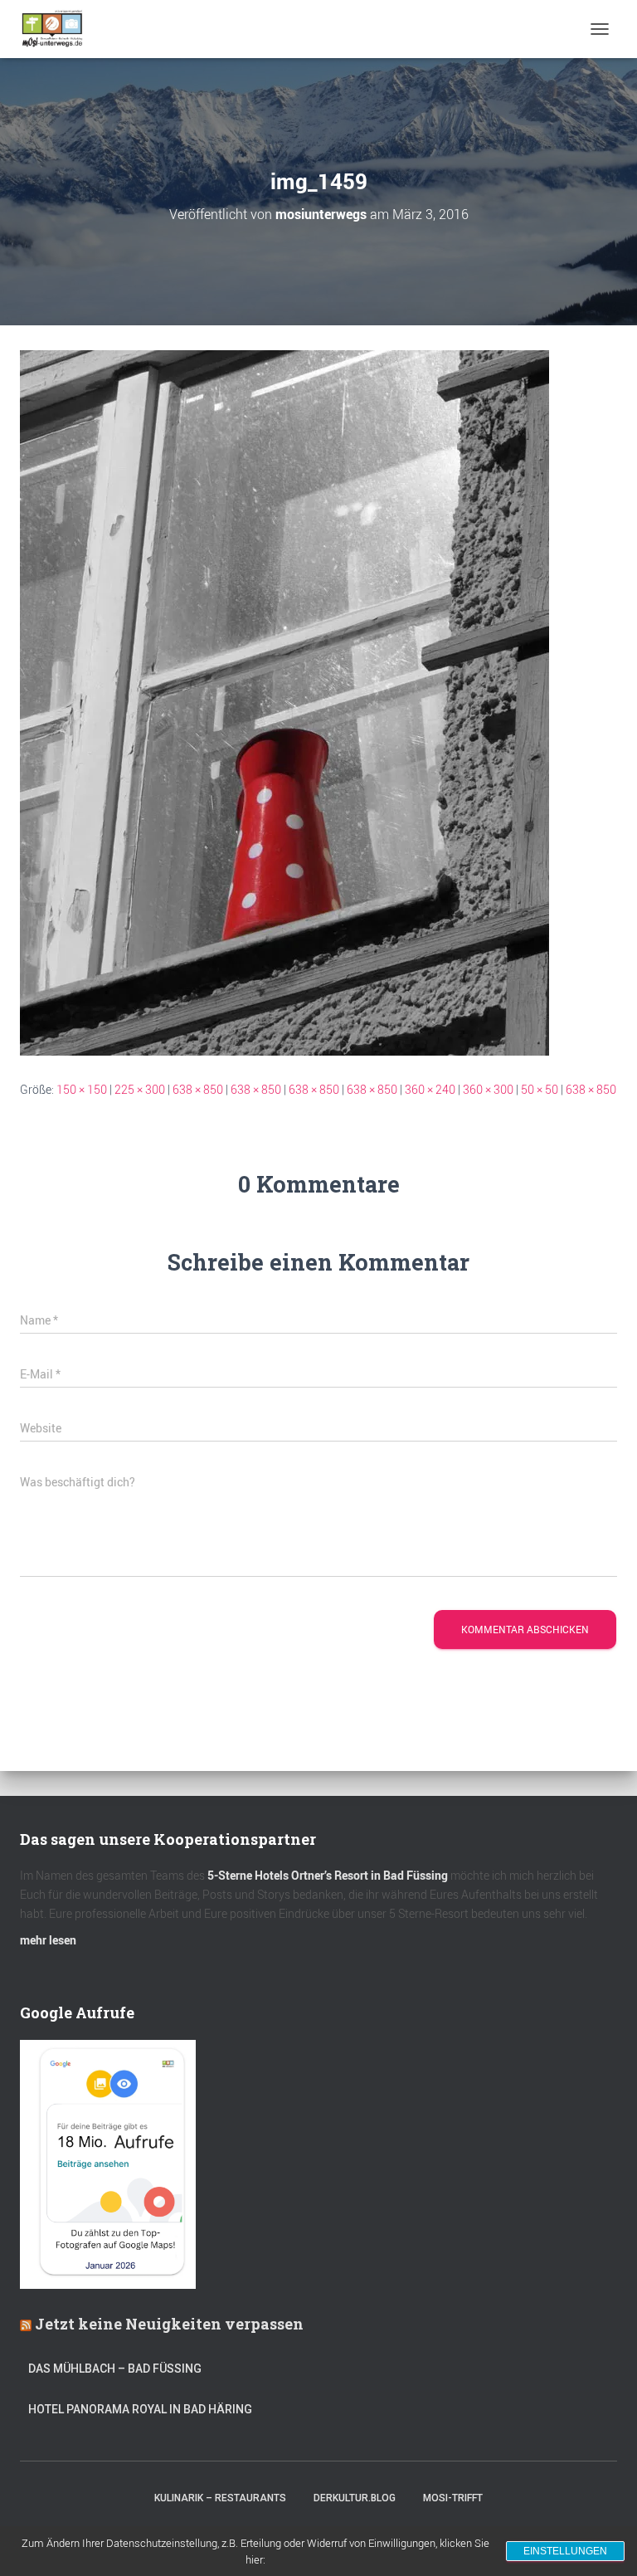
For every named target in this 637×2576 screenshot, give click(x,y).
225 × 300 (140, 1089)
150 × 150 (82, 1089)
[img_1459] (284, 702)
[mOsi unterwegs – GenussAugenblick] (58, 29)
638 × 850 (198, 1089)
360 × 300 (488, 1089)
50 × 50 (540, 1089)
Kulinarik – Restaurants (220, 2498)
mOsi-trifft (453, 2498)
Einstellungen (565, 2551)
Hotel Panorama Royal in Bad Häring (140, 2409)
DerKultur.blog (355, 2498)
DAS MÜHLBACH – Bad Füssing (115, 2369)
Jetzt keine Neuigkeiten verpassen (169, 2324)
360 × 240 (430, 1089)
